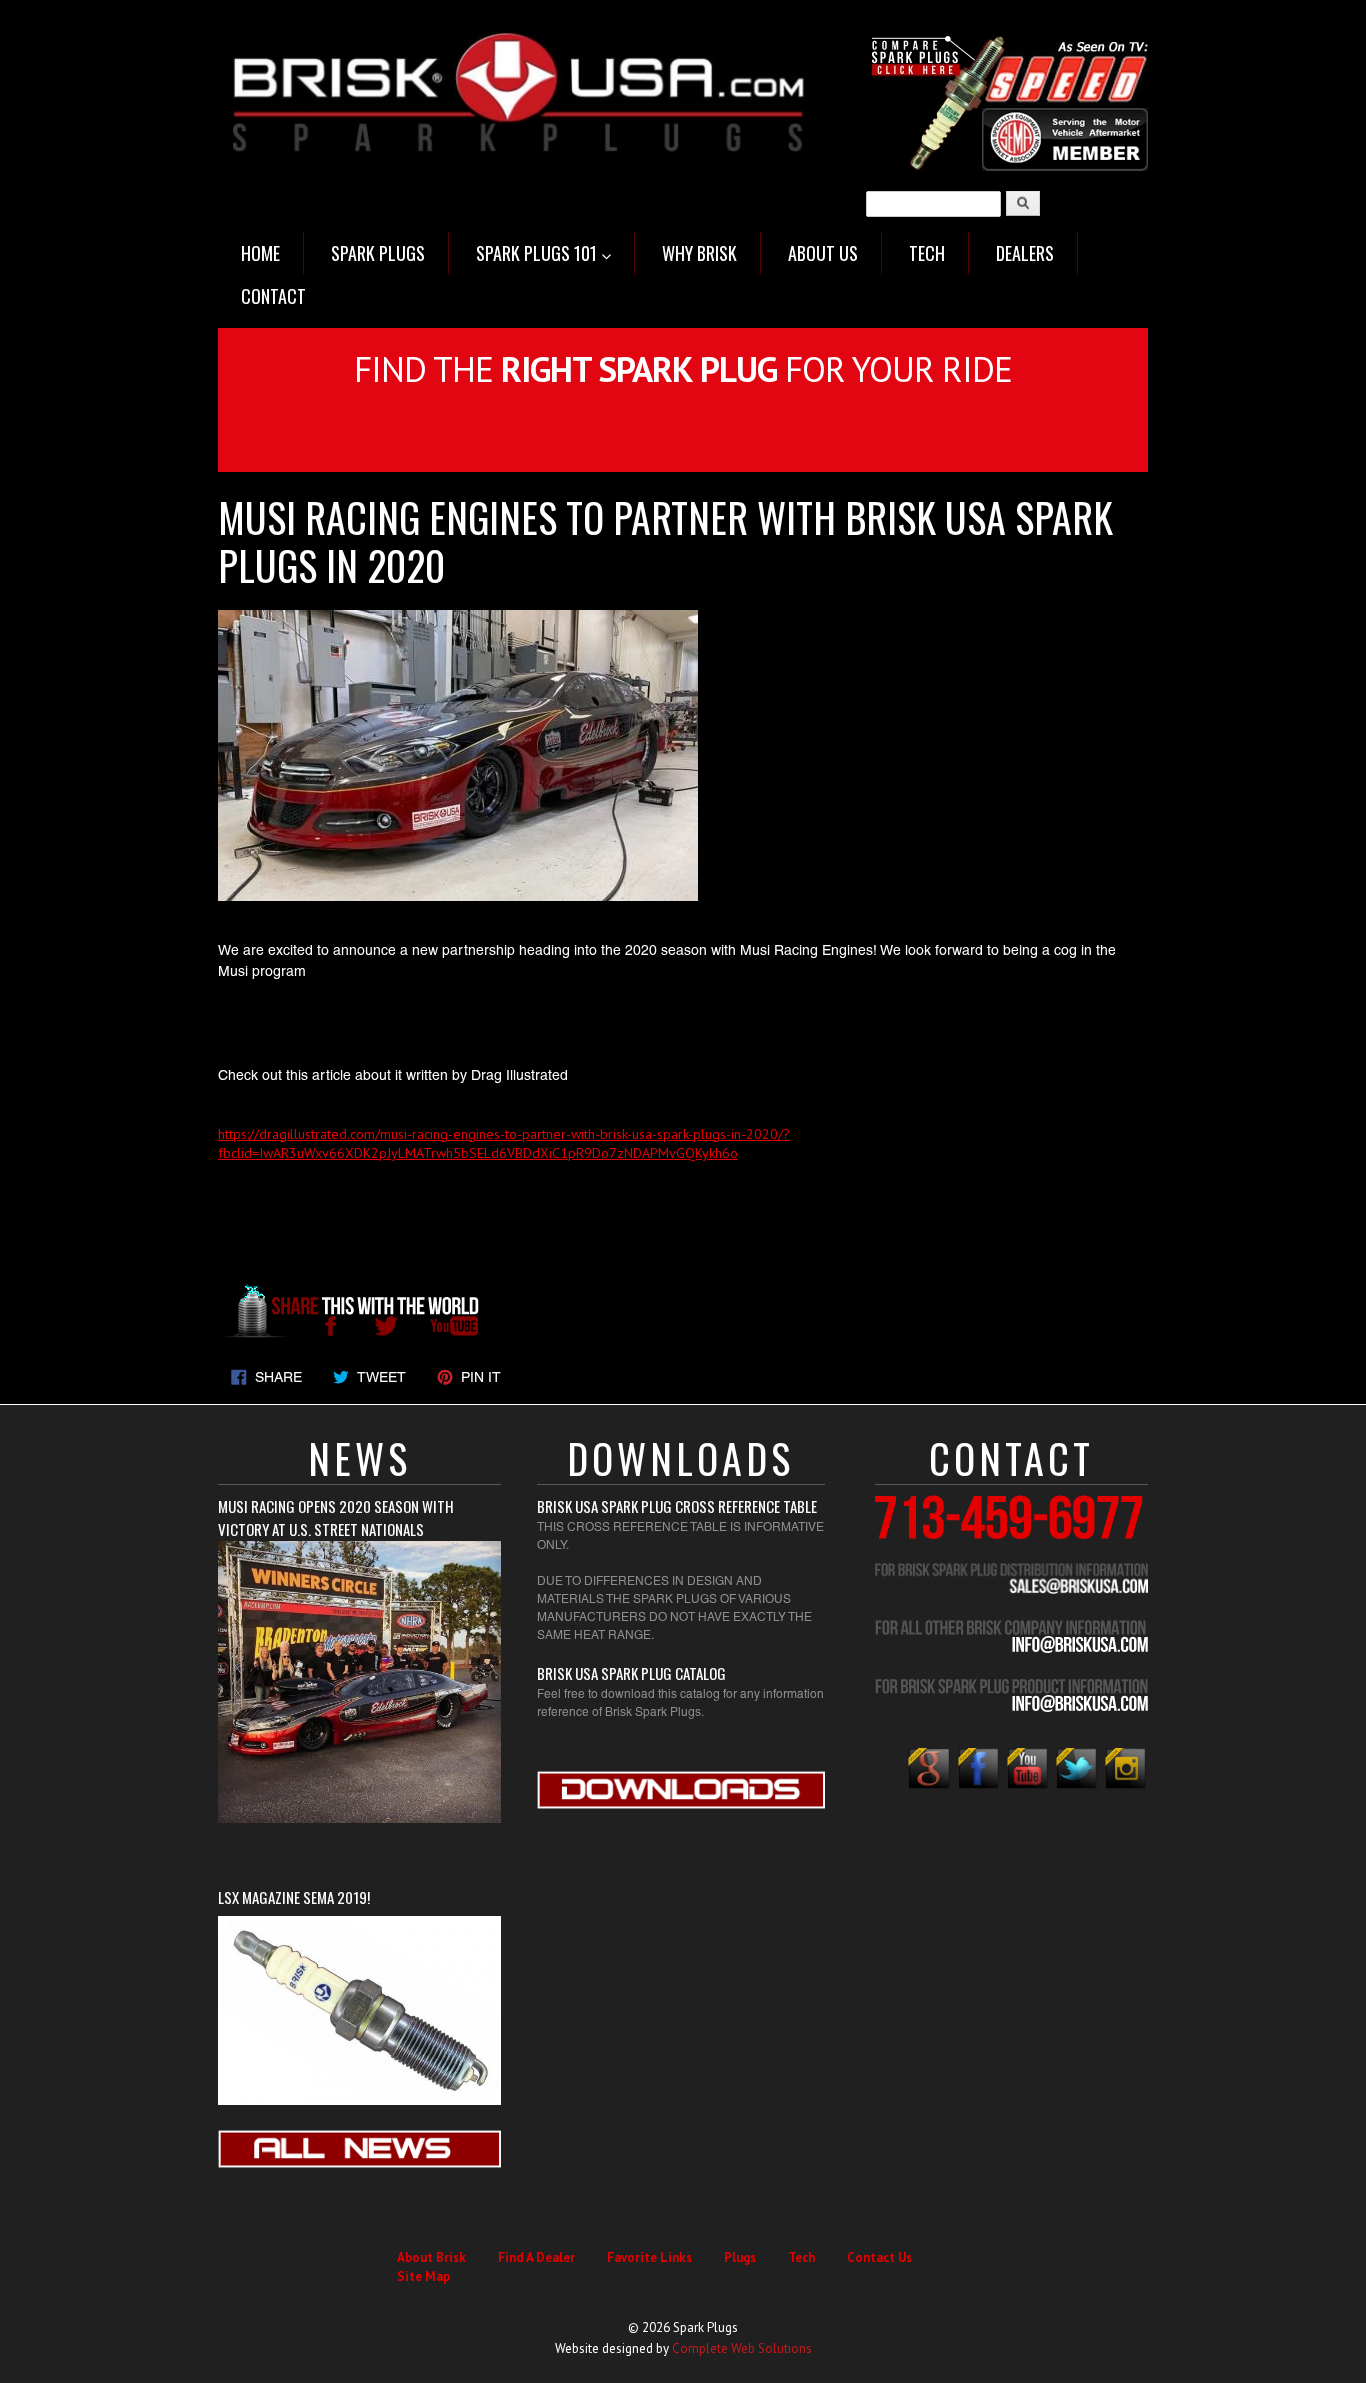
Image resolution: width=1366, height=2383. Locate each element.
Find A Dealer (536, 2257)
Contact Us (879, 2257)
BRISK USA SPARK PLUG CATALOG (631, 1673)
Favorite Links (649, 2257)
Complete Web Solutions (742, 2348)
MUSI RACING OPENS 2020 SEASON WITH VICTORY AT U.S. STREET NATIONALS (336, 1517)
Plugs (740, 2257)
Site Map (423, 2276)
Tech (801, 2257)
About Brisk (431, 2257)
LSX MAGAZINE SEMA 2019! (294, 1897)
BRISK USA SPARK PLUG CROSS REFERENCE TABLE (677, 1506)
